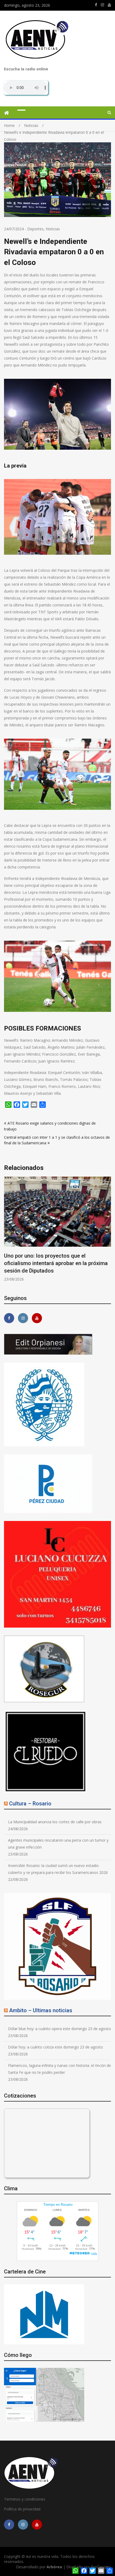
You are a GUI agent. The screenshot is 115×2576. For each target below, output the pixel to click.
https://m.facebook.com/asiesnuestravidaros (96, 5)
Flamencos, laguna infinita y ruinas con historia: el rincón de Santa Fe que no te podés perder (60, 2069)
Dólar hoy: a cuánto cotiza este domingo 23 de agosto (55, 2047)
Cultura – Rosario (30, 1804)
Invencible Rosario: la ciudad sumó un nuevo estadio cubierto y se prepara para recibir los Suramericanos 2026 (58, 1869)
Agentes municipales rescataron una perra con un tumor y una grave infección (58, 1844)
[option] (57, 1229)
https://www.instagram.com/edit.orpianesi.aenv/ (102, 5)
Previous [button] (7, 1232)
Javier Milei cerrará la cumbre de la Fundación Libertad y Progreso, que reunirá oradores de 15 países (56, 1263)
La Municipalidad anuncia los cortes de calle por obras (55, 1822)
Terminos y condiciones (25, 2499)
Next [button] (108, 1232)
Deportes (35, 229)
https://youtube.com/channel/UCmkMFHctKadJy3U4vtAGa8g (109, 5)
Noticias (53, 229)
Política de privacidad (22, 2509)
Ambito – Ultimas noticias (41, 2010)
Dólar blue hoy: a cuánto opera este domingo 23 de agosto (60, 2029)
